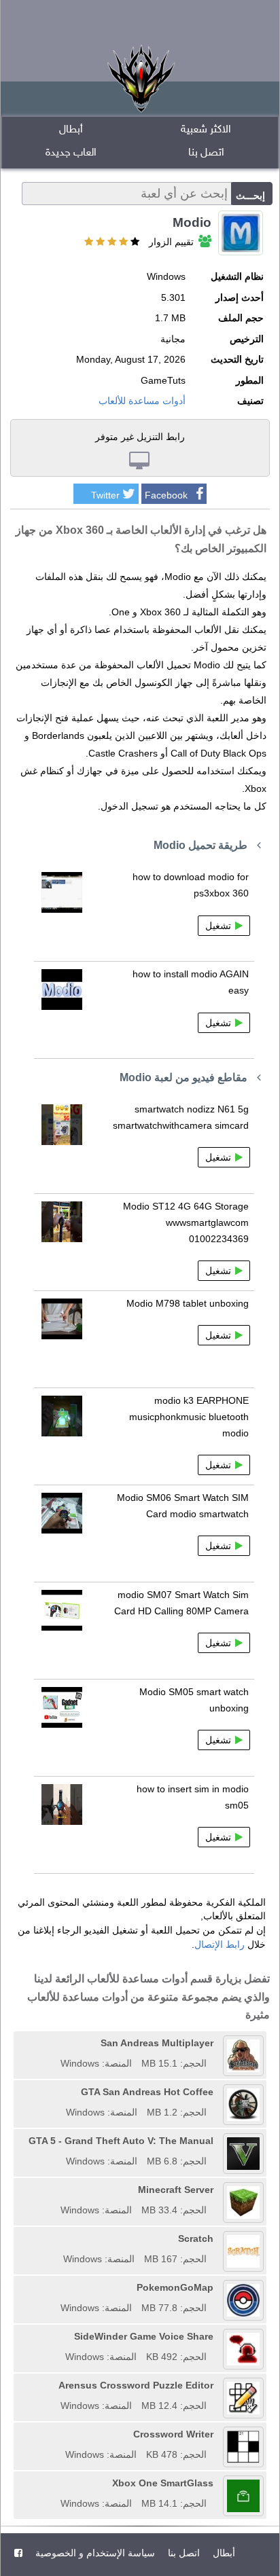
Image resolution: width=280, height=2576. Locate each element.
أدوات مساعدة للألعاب (142, 401)
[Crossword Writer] (60, 2434)
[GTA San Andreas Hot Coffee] (61, 2092)
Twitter (105, 495)
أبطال (71, 130)
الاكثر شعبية (206, 130)
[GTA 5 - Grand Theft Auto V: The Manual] (24, 2141)
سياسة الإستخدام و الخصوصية (94, 2553)
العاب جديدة (71, 153)
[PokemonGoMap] (56, 2287)
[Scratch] (58, 2238)
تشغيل (218, 926)
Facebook (166, 495)
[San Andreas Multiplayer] (56, 2043)
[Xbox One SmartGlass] (56, 2483)
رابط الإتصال (220, 1944)
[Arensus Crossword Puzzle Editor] (54, 2385)
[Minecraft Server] (56, 2190)
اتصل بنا (206, 153)
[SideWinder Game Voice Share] (60, 2336)
